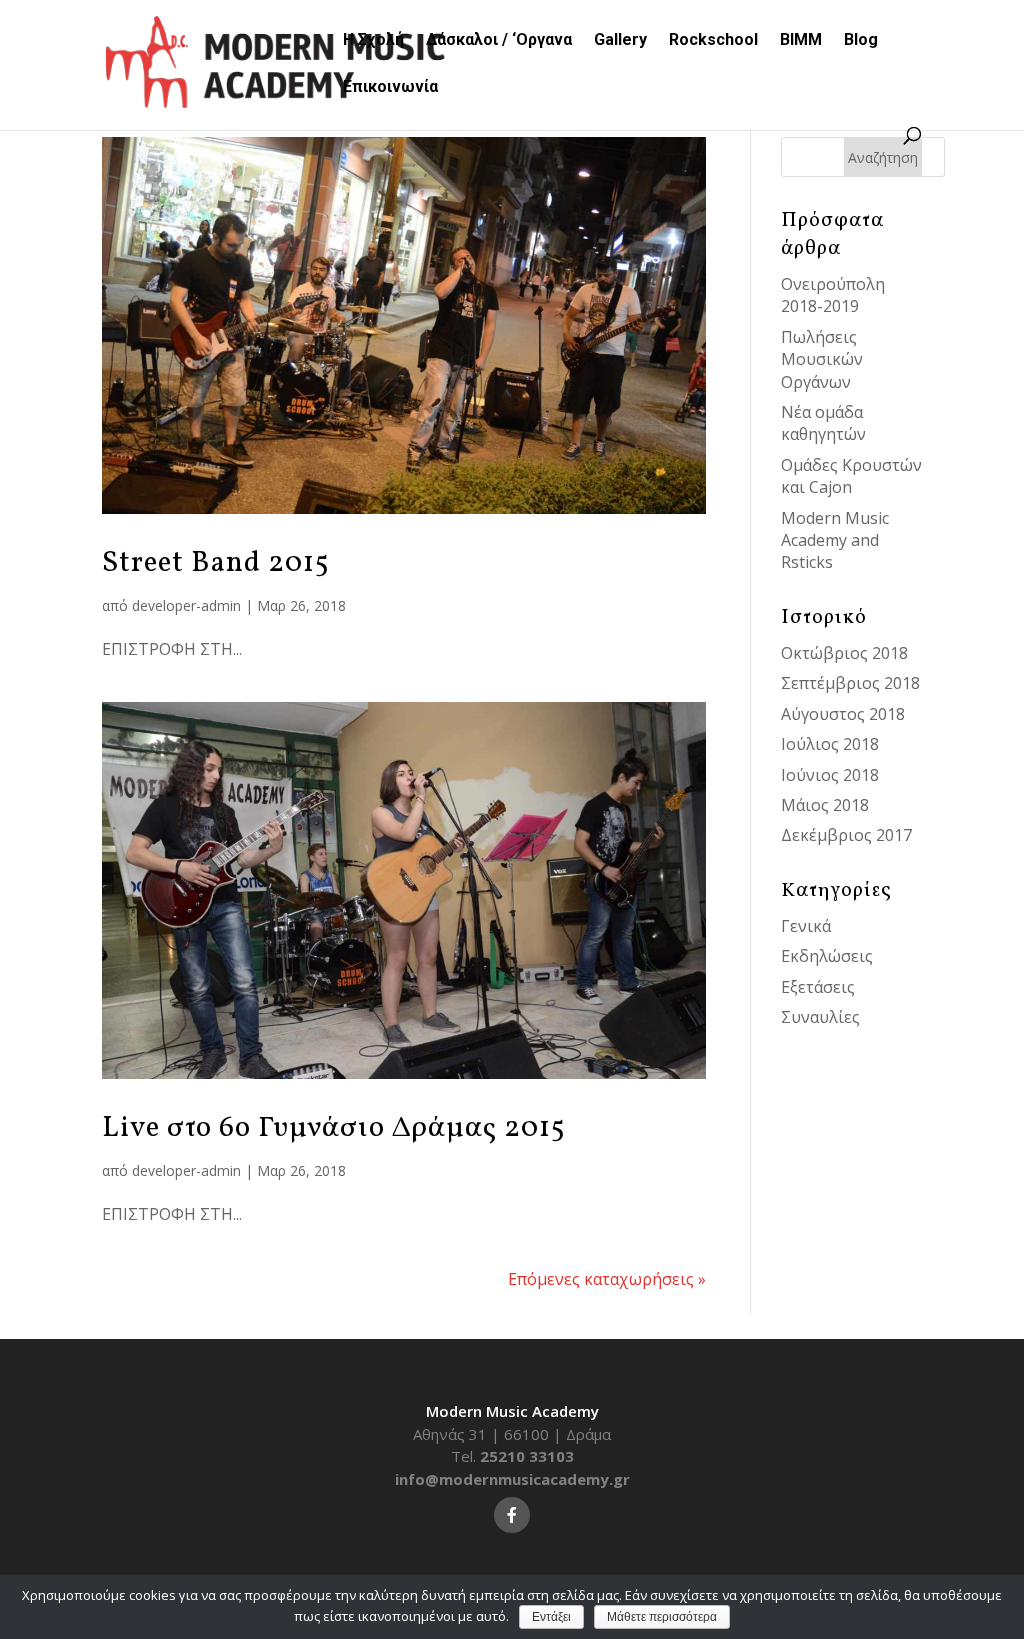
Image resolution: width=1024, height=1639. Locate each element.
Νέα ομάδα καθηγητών (823, 423)
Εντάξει (551, 1617)
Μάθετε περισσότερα (662, 1617)
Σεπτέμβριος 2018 (850, 683)
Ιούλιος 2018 (830, 744)
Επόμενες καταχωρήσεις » (607, 1279)
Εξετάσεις (818, 987)
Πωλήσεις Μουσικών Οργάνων (822, 359)
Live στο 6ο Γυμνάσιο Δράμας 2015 (334, 1128)
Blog (861, 41)
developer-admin (186, 605)
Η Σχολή (373, 41)
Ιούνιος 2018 (830, 775)
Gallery (620, 41)
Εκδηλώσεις (827, 956)
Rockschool (713, 41)
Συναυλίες (820, 1017)
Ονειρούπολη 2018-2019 (833, 295)
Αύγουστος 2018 (843, 714)
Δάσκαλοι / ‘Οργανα (499, 41)
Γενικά (806, 926)
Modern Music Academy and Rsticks (835, 540)
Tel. (512, 1456)
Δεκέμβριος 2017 (846, 835)
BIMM (801, 41)
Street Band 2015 (216, 563)
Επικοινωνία (390, 88)
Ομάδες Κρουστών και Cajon (851, 476)
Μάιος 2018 (825, 805)
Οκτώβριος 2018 (844, 653)
